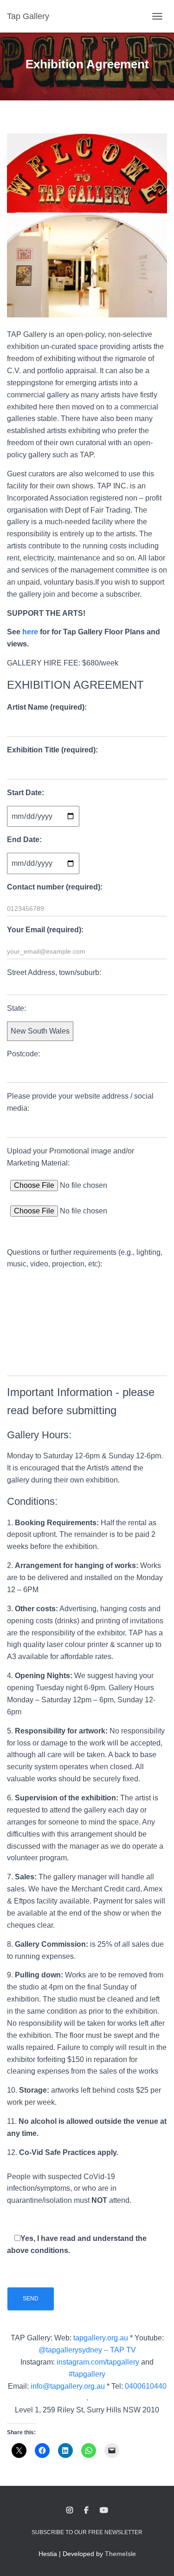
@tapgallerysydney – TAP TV (87, 2350)
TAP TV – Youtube (104, 2510)
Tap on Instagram (70, 2510)
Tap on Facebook (86, 2510)
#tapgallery (87, 2374)
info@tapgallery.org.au (68, 2386)
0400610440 (146, 2386)
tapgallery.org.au (101, 2338)
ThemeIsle (120, 2554)
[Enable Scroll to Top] (156, 2557)
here (30, 632)
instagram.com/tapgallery (98, 2362)
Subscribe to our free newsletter (87, 2532)
